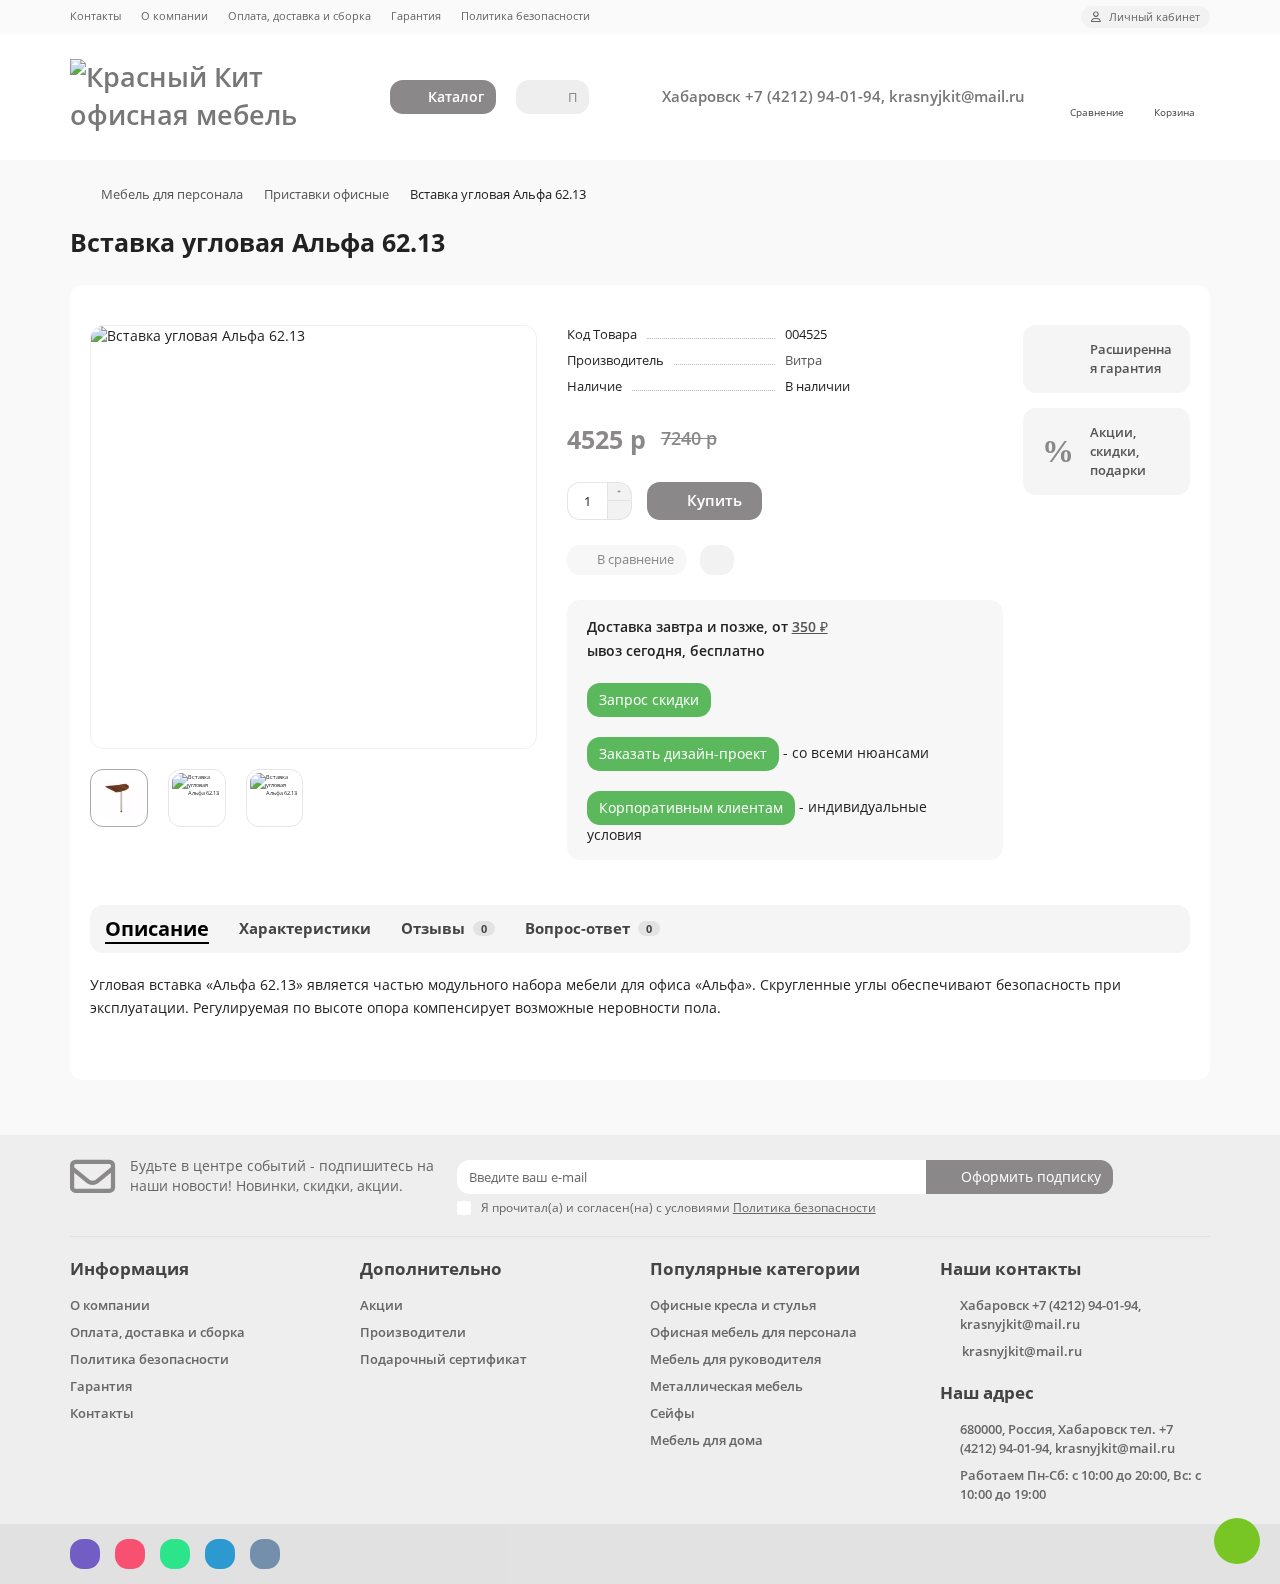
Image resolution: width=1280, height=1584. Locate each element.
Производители (413, 1332)
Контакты (95, 15)
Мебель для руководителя (735, 1359)
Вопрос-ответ (588, 928)
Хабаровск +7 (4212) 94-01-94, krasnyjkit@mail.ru (843, 96)
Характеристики (305, 928)
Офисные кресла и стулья (733, 1305)
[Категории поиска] (536, 97)
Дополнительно (431, 1268)
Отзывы (444, 928)
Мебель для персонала (172, 194)
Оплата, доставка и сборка (299, 15)
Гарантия (416, 15)
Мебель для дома (706, 1440)
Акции (381, 1305)
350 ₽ (810, 626)
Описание (157, 928)
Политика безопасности (525, 15)
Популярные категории (755, 1268)
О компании (174, 15)
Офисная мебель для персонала (753, 1332)
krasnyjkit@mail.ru (1022, 1351)
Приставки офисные (326, 194)
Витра (803, 360)
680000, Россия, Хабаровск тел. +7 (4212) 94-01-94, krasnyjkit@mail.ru (1067, 1438)
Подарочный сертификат (443, 1359)
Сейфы (672, 1413)
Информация (129, 1268)
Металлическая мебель (726, 1386)
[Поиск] (568, 97)
